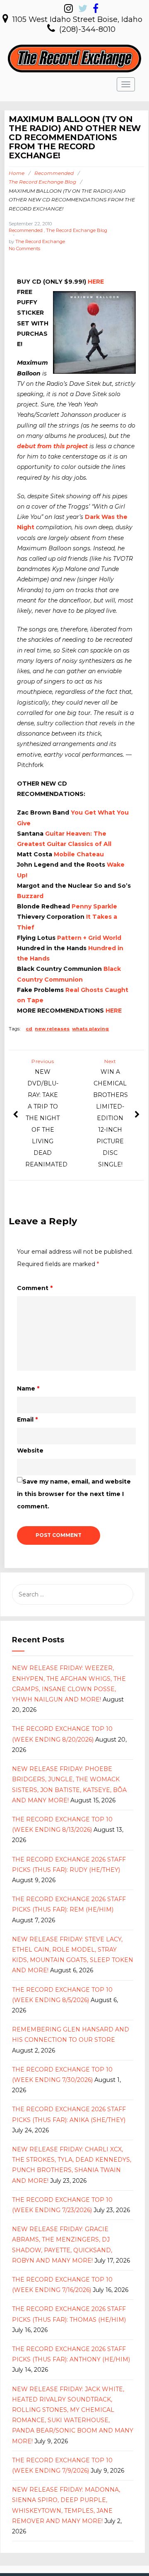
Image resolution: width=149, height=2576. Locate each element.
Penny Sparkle (94, 906)
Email (27, 1419)
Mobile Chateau (79, 854)
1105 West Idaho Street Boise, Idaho (77, 19)
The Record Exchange (40, 241)
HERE (96, 282)
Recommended (54, 173)
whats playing (90, 1029)
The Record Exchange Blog (42, 182)
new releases (52, 1029)
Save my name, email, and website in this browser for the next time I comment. (74, 1494)
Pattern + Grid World (89, 938)
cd (29, 1029)
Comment (35, 1288)
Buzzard (30, 896)
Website (30, 1450)
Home (17, 173)
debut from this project (52, 446)
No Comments (24, 249)
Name (28, 1388)
